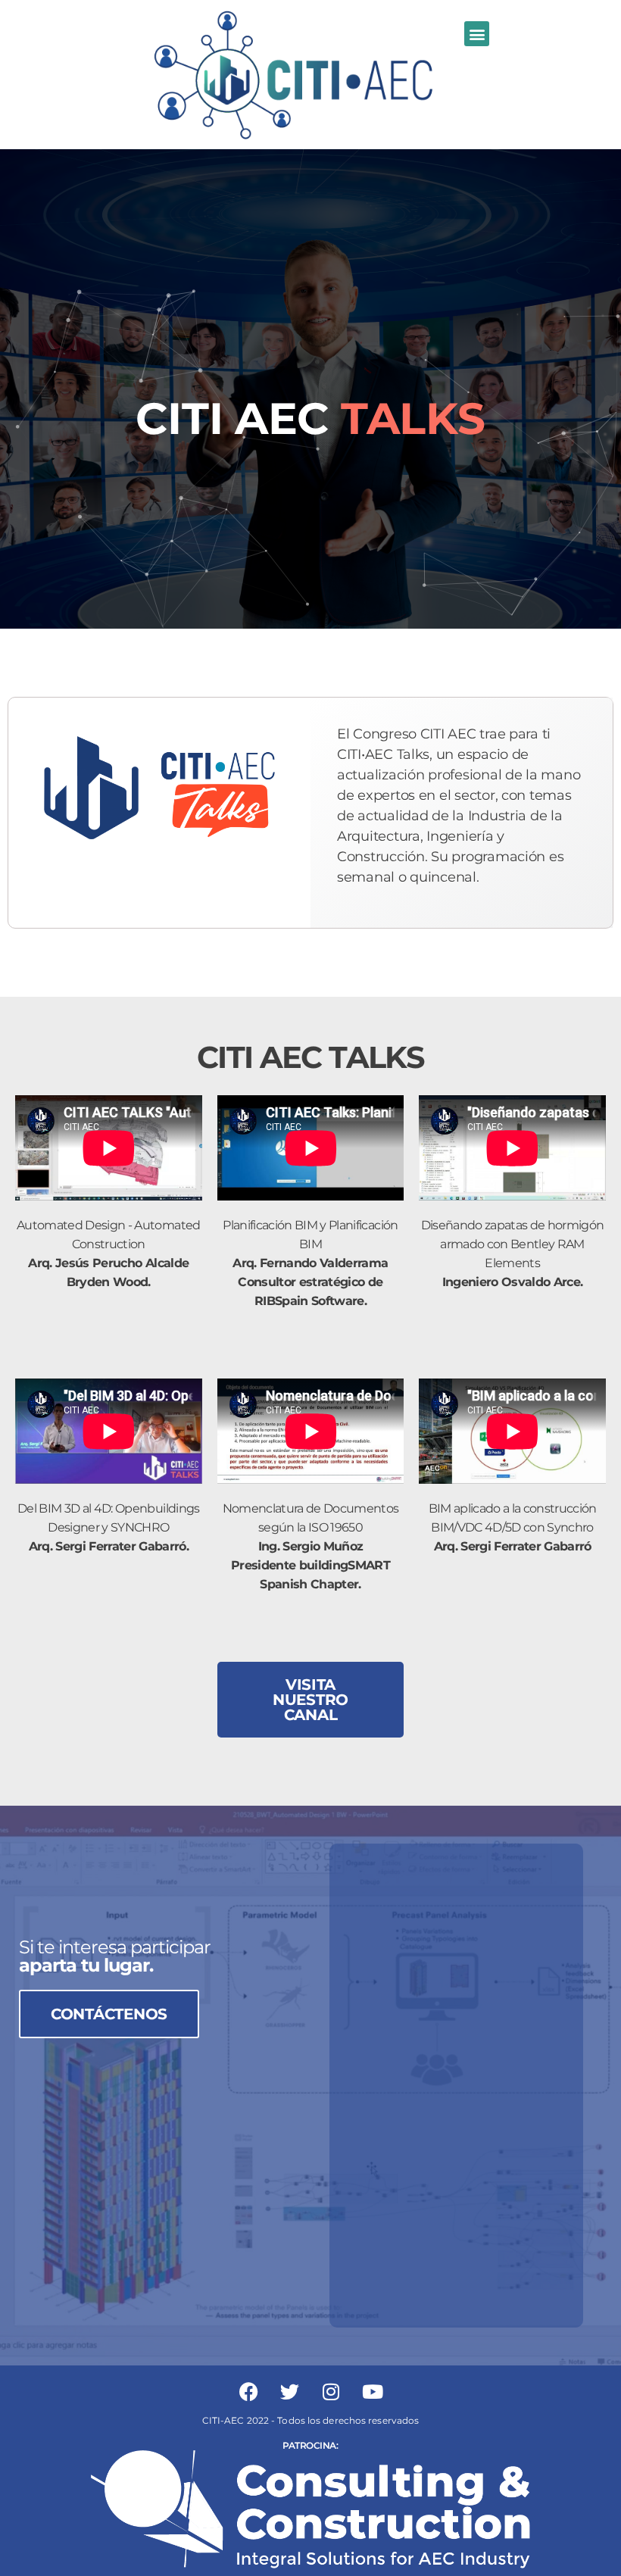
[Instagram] (331, 2392)
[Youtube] (373, 2392)
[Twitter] (290, 2392)
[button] (477, 34)
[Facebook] (248, 2392)
